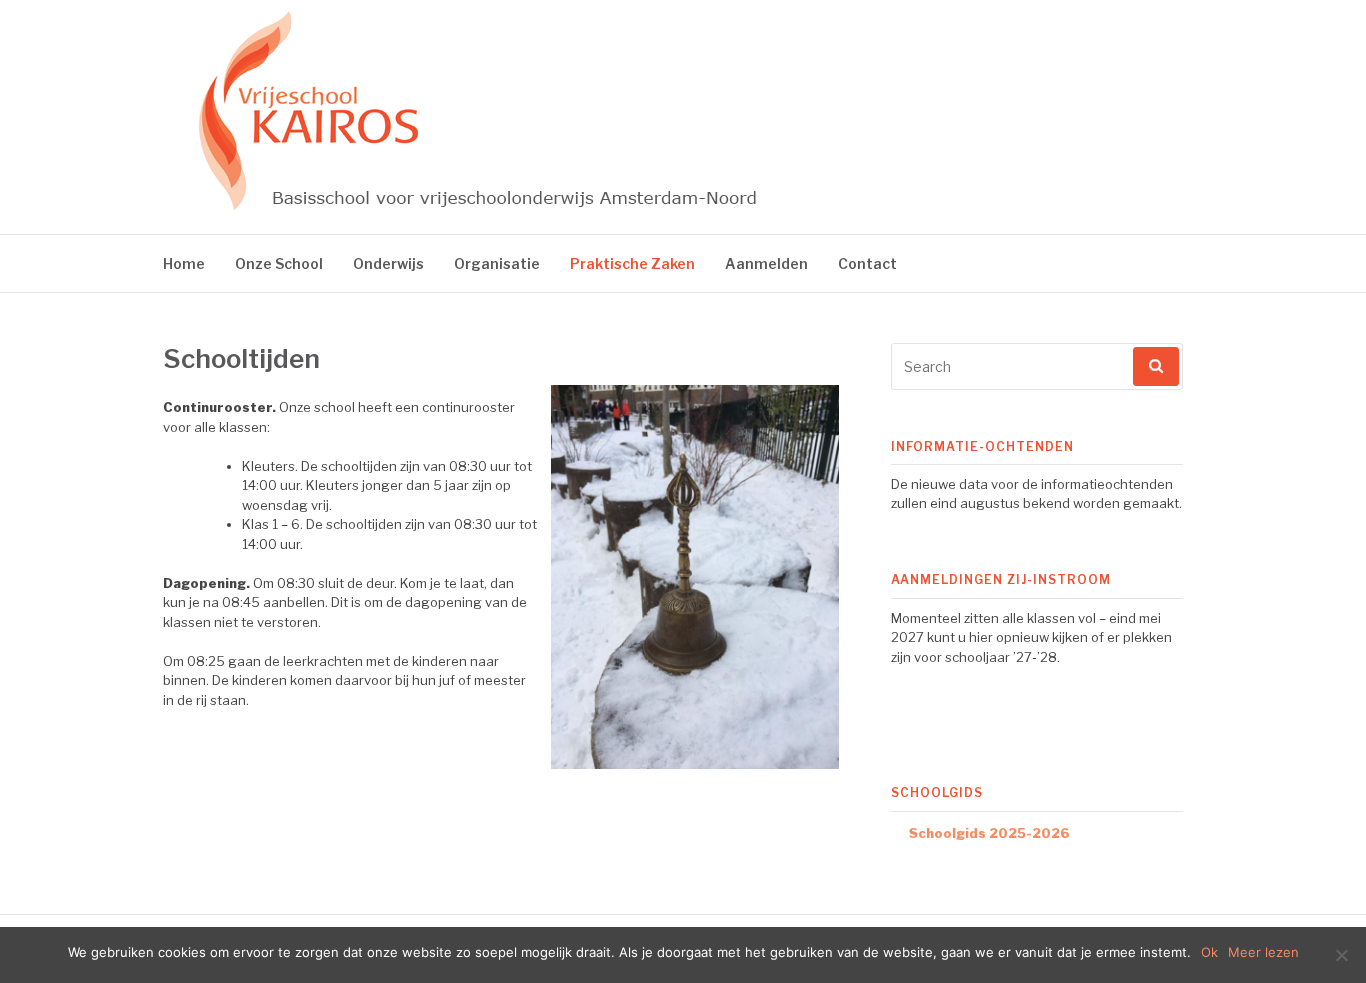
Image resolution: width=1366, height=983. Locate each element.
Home (184, 263)
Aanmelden (766, 263)
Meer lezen (1263, 952)
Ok (1209, 952)
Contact (867, 263)
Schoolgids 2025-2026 (989, 833)
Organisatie (497, 263)
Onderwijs (388, 263)
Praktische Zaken (632, 263)
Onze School (279, 263)
